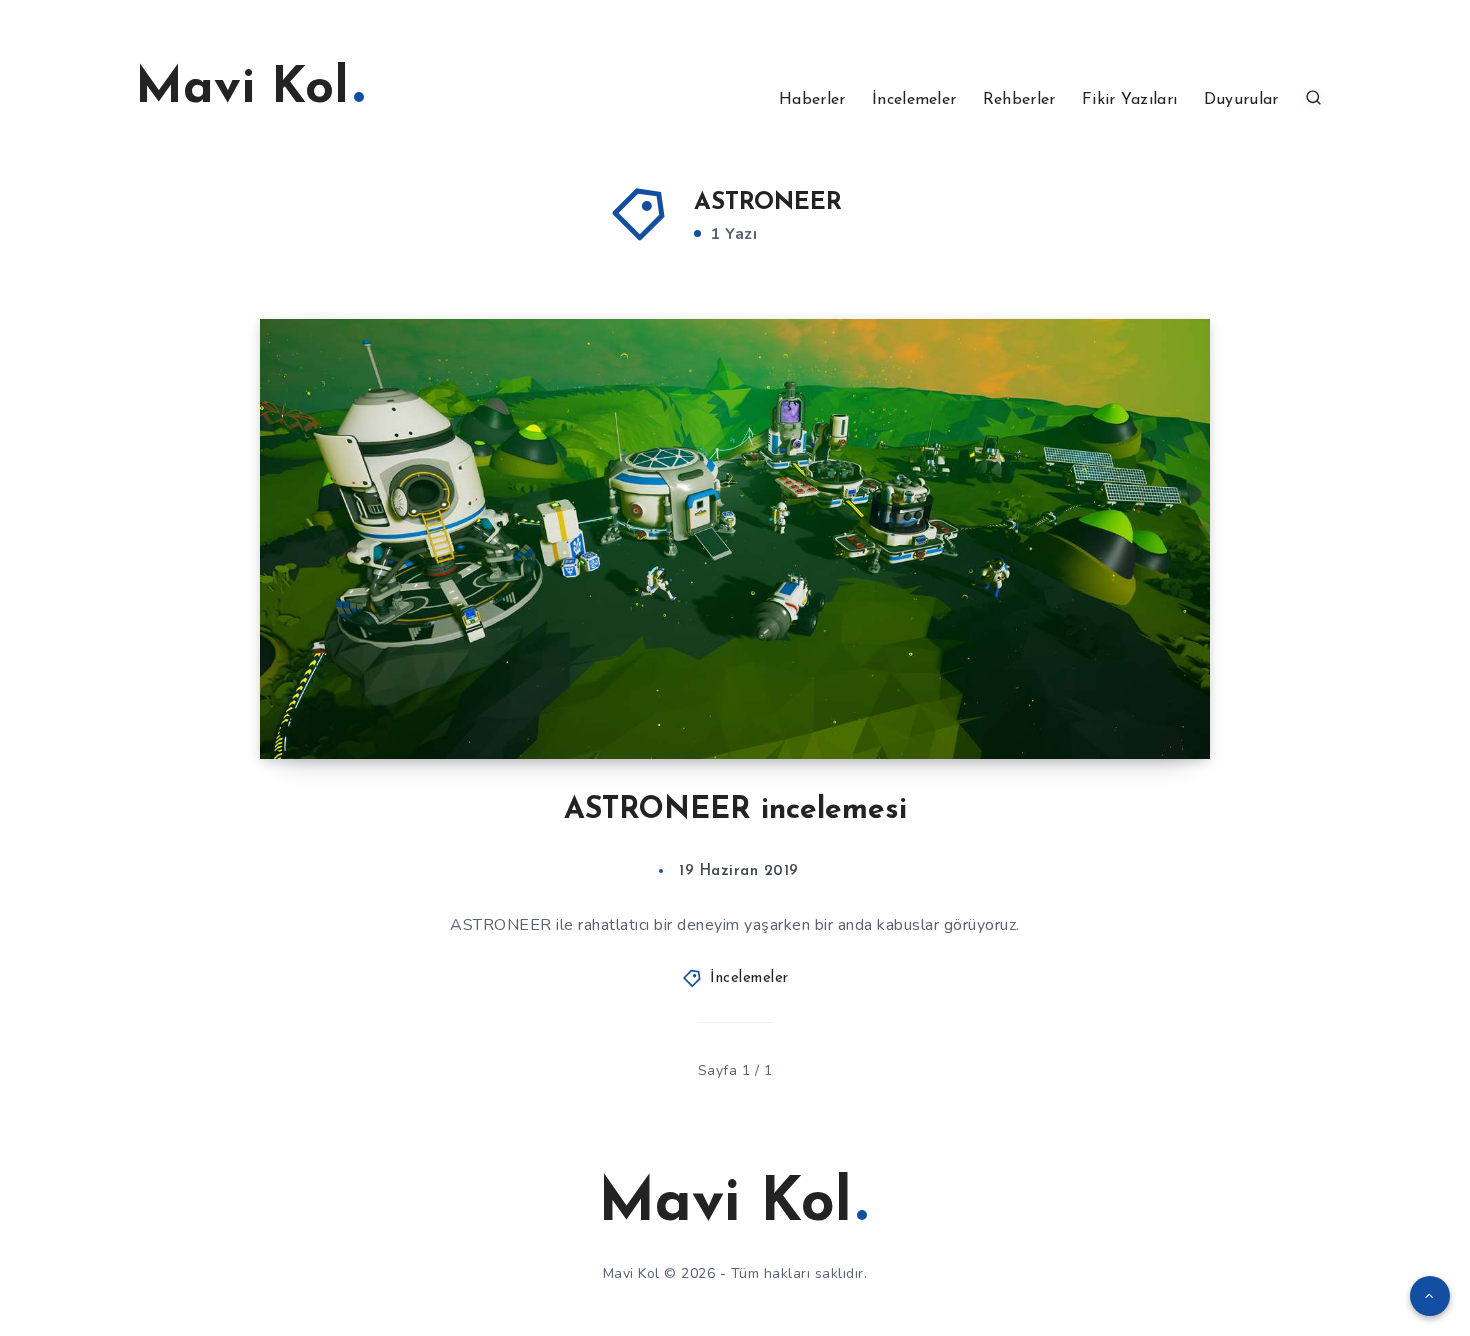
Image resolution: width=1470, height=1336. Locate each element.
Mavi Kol (242, 89)
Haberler (812, 100)
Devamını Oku (1130, 699)
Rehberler (1019, 100)
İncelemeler (914, 100)
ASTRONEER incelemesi (735, 810)
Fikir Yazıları (1129, 100)
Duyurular (1241, 100)
